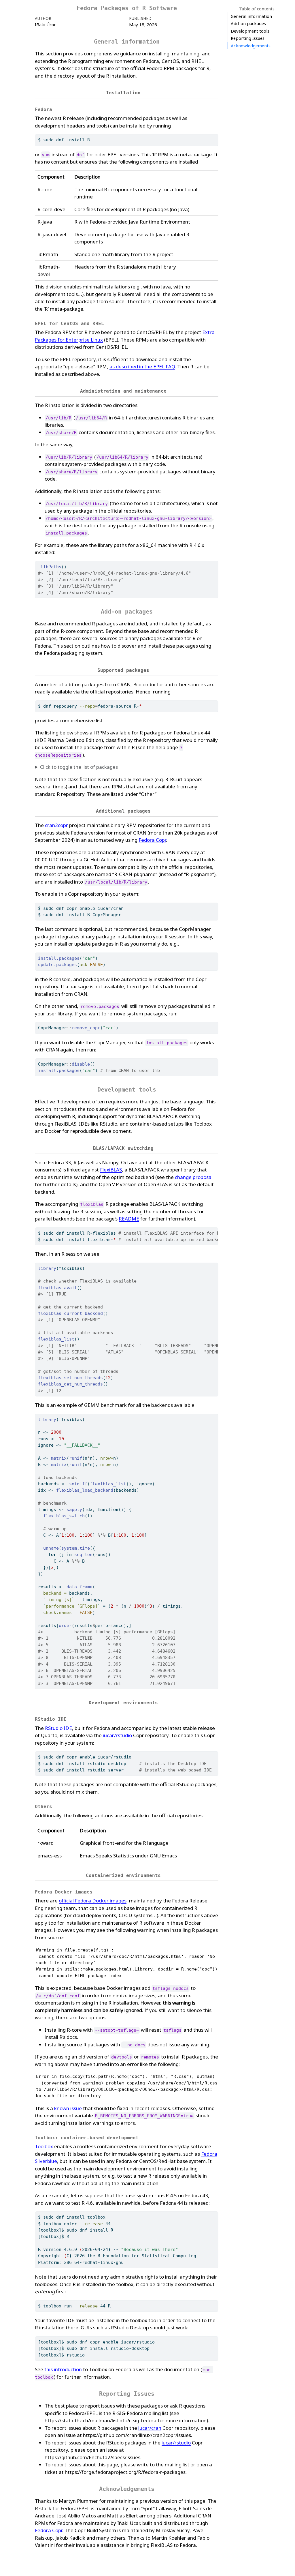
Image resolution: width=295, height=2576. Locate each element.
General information (251, 16)
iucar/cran (150, 2428)
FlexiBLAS (111, 1170)
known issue (68, 2108)
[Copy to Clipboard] (215, 136)
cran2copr (56, 825)
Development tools (250, 31)
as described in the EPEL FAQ (142, 366)
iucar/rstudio (117, 1735)
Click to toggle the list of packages (79, 767)
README (129, 1219)
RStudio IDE (58, 1728)
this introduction (63, 2369)
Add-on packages (248, 23)
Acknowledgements (251, 46)
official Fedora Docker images (93, 1901)
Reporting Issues (248, 38)
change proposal (194, 1177)
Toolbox (44, 2146)
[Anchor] (144, 92)
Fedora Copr (152, 840)
